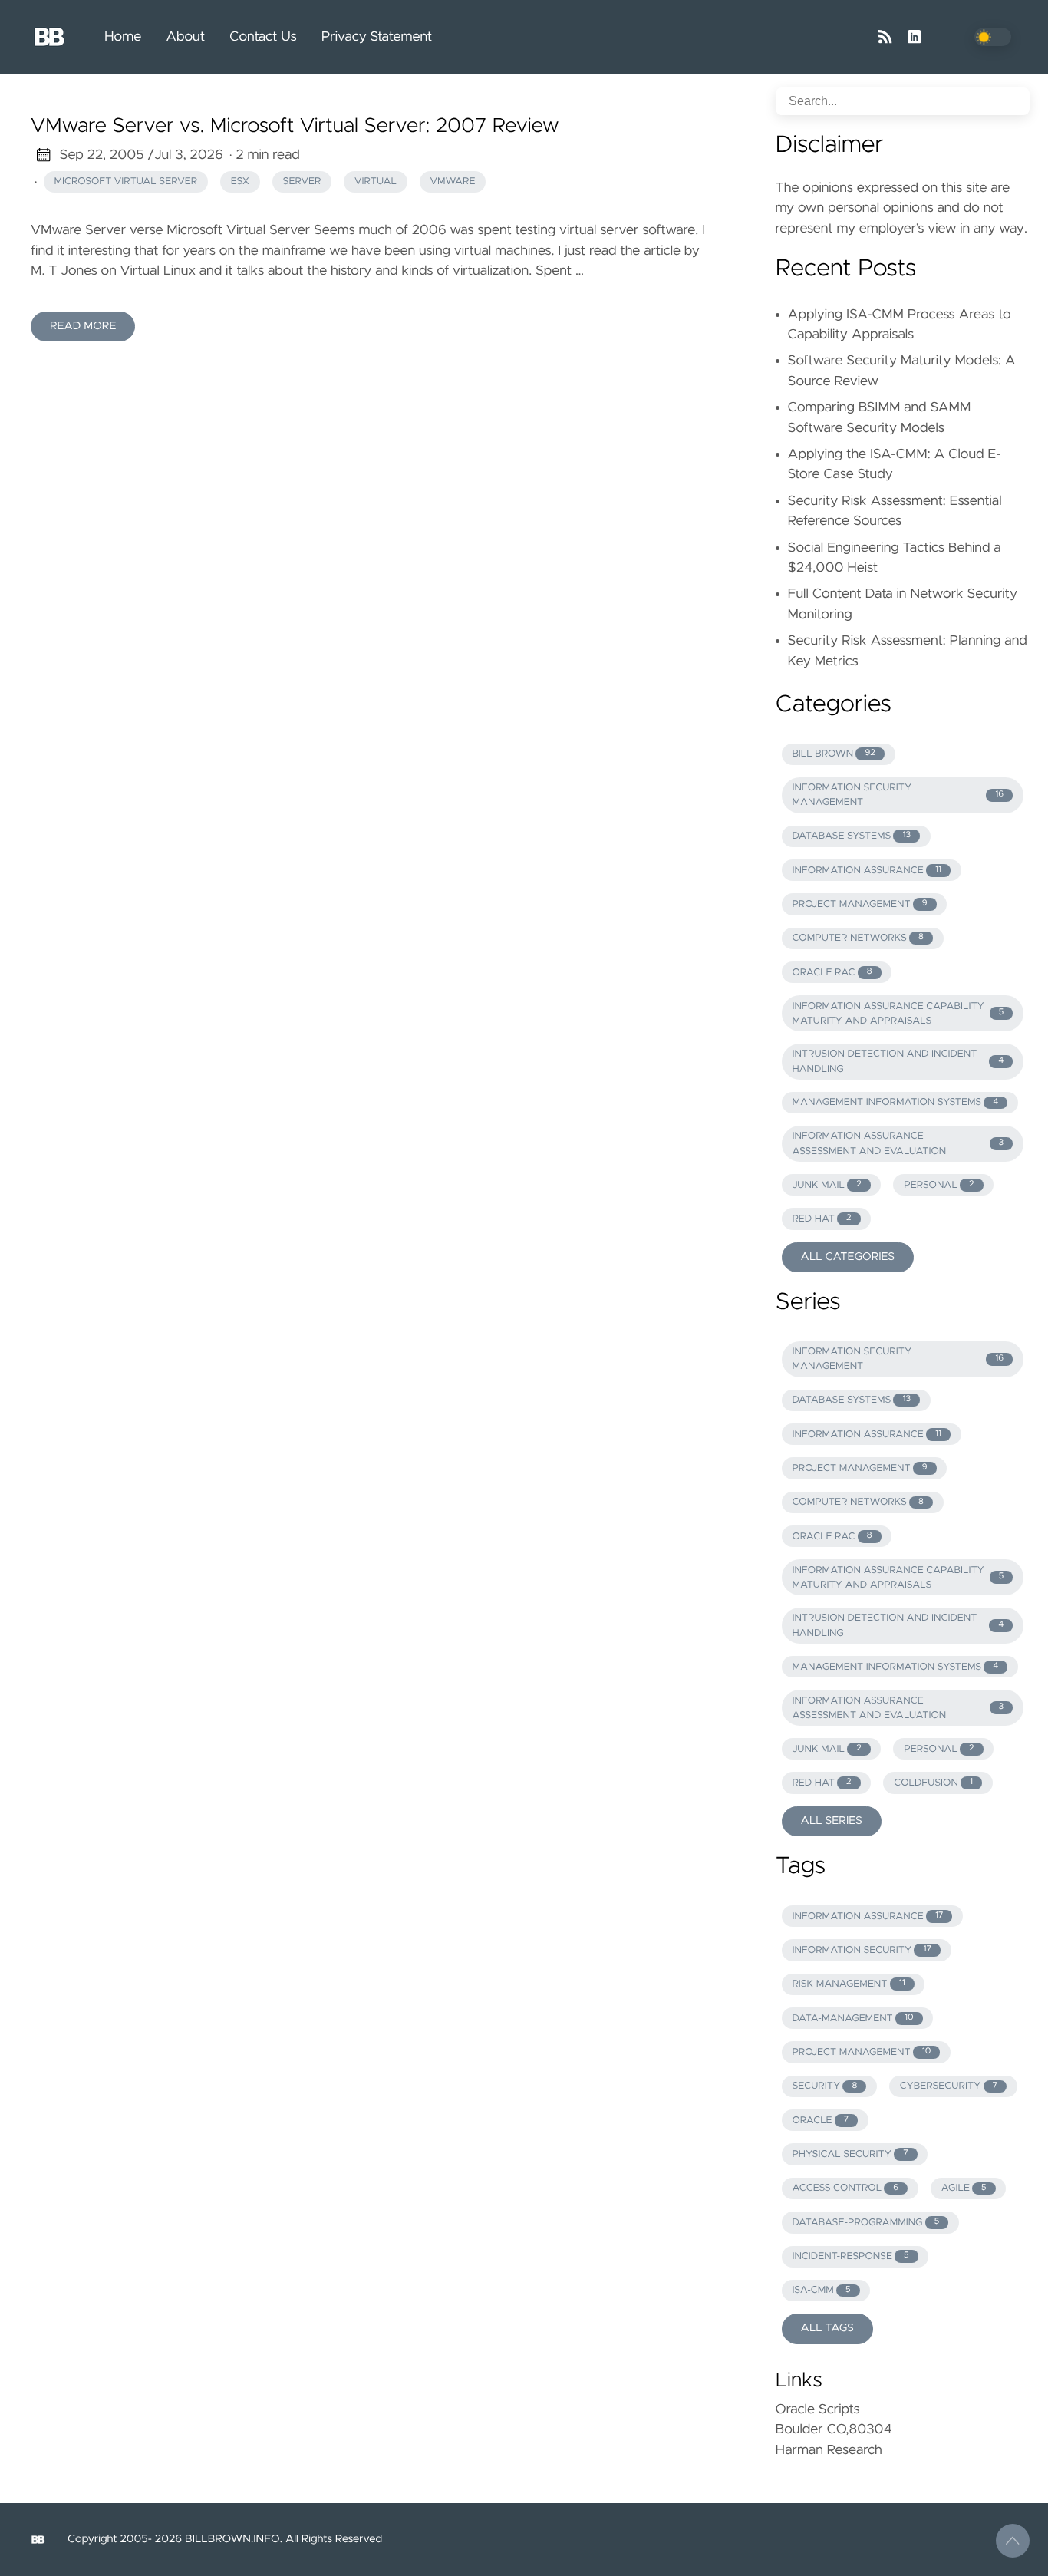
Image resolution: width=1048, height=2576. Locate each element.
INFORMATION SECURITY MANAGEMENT (898, 795)
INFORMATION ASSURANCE (867, 871)
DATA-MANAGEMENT (852, 2019)
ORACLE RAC (832, 973)
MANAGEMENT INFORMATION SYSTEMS (895, 1102)
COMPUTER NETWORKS (857, 938)
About (185, 37)
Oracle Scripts (818, 2409)
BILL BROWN (833, 754)
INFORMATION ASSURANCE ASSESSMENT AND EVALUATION (898, 1143)
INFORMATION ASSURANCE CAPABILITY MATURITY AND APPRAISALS (898, 1014)
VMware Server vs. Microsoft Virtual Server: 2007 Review (295, 127)
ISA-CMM (821, 2290)
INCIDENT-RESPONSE (850, 2256)
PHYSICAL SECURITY (850, 2154)
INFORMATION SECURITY (861, 1950)
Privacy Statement (377, 37)
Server (302, 181)
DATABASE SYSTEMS (851, 836)
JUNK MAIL (826, 1185)
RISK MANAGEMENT (848, 1984)
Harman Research (829, 2450)
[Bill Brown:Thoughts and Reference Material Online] (55, 37)
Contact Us (263, 37)
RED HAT (821, 1219)
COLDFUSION (933, 1783)
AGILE (964, 2188)
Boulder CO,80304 (834, 2429)
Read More (83, 326)
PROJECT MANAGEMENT (859, 904)
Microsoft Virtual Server (126, 181)
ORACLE (820, 2121)
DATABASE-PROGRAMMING (865, 2223)
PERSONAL (939, 1185)
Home (123, 37)
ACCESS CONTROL (845, 2188)
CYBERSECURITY (949, 2086)
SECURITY (824, 2086)
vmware (452, 181)
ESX (240, 181)
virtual (376, 181)
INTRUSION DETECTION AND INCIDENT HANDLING (898, 1061)
